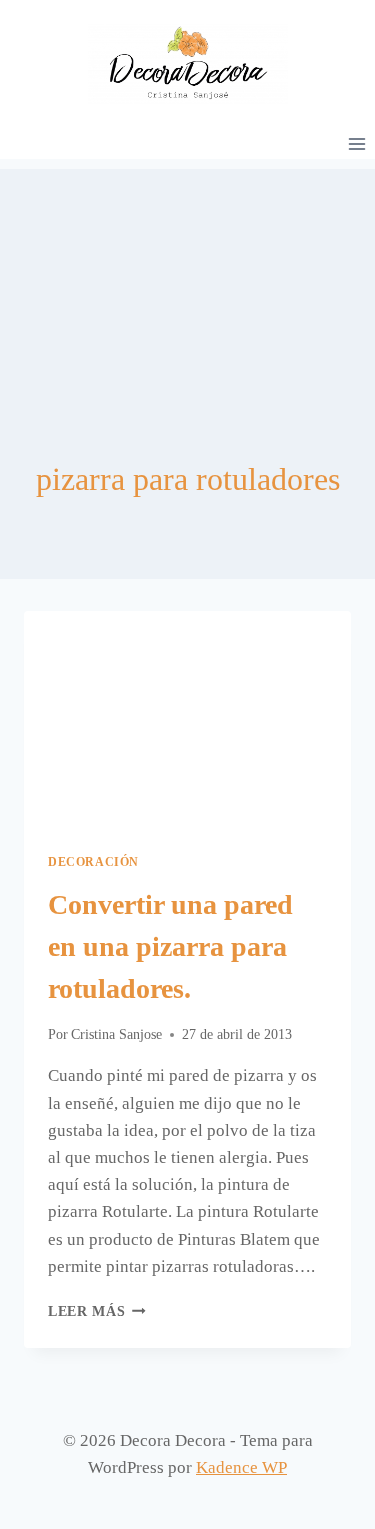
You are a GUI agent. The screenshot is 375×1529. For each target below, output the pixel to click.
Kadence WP (241, 1467)
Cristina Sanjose (116, 1034)
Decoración (93, 862)
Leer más (97, 1311)
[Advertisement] (187, 269)
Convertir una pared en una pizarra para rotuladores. (170, 946)
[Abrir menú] (356, 143)
